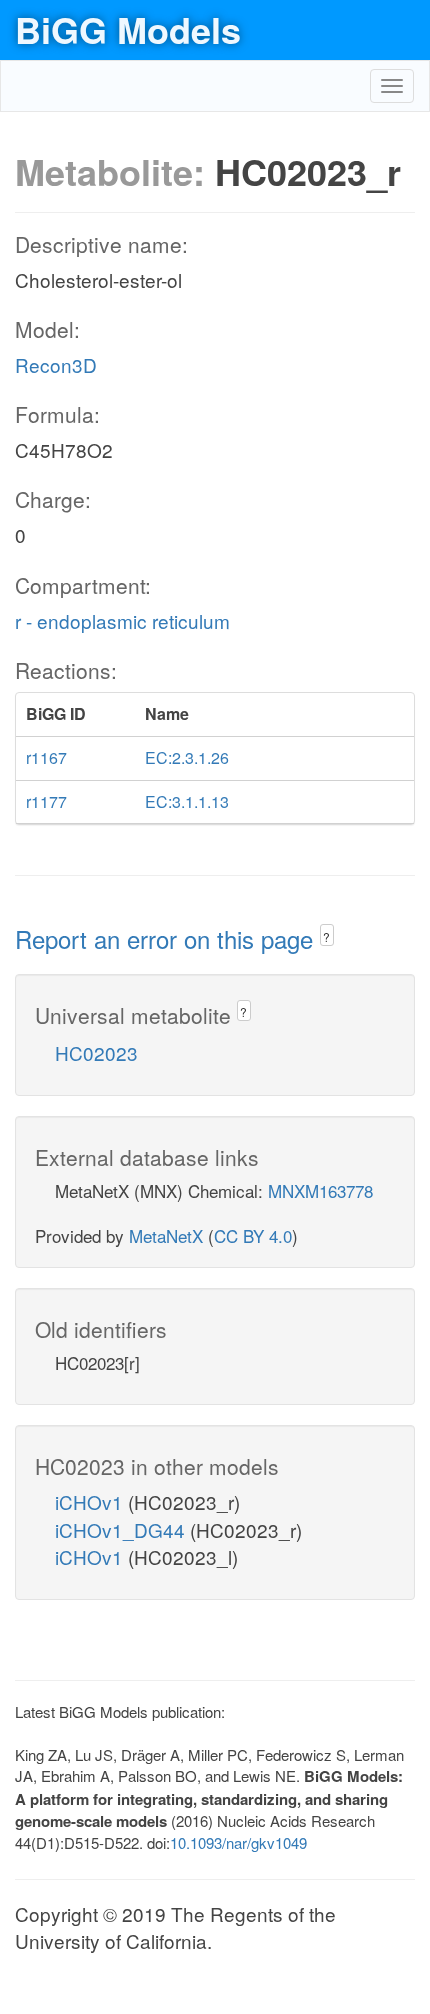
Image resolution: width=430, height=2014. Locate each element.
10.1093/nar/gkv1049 (238, 1842)
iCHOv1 (91, 1501)
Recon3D (56, 364)
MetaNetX (166, 1235)
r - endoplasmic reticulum (122, 620)
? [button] (326, 936)
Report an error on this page (167, 938)
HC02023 (96, 1052)
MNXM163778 (320, 1190)
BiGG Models (128, 29)
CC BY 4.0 (253, 1235)
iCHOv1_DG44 (122, 1529)
